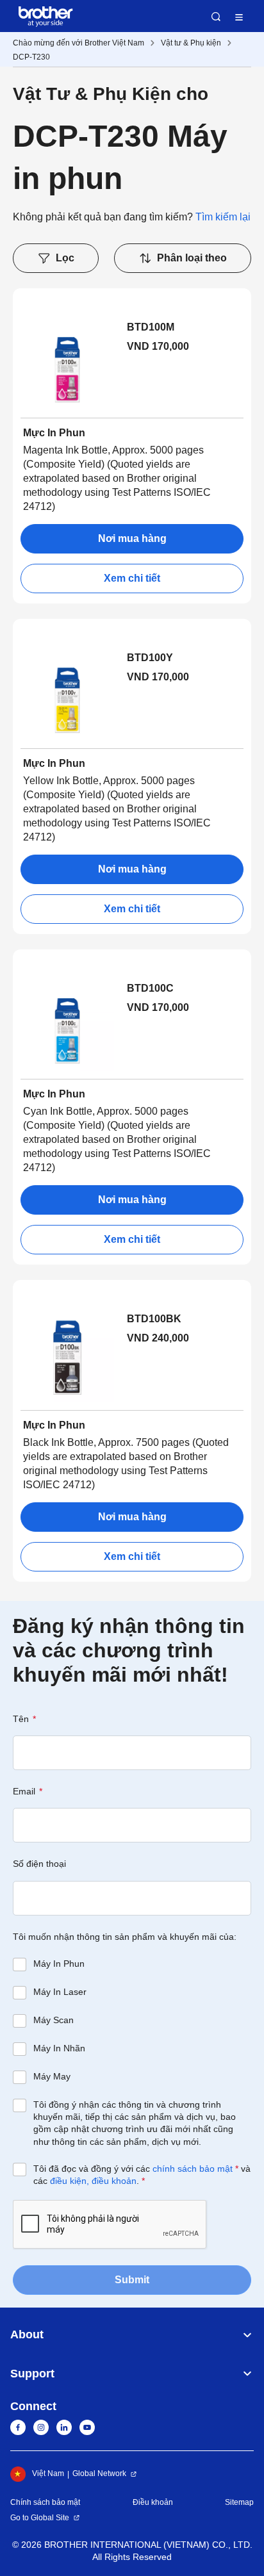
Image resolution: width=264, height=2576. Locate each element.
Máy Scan (54, 2020)
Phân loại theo (192, 258)
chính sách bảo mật (193, 2169)
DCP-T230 (31, 57)
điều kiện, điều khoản (93, 2181)
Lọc (65, 258)
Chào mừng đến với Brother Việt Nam (78, 43)
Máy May (52, 2076)
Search (216, 17)
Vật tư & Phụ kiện (191, 43)
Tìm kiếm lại (223, 217)
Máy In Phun (59, 1964)
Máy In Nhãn (59, 2048)
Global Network (99, 2473)
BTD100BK (154, 1319)
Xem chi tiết (132, 578)
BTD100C (150, 988)
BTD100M (151, 327)
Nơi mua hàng (132, 538)
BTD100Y (150, 658)
